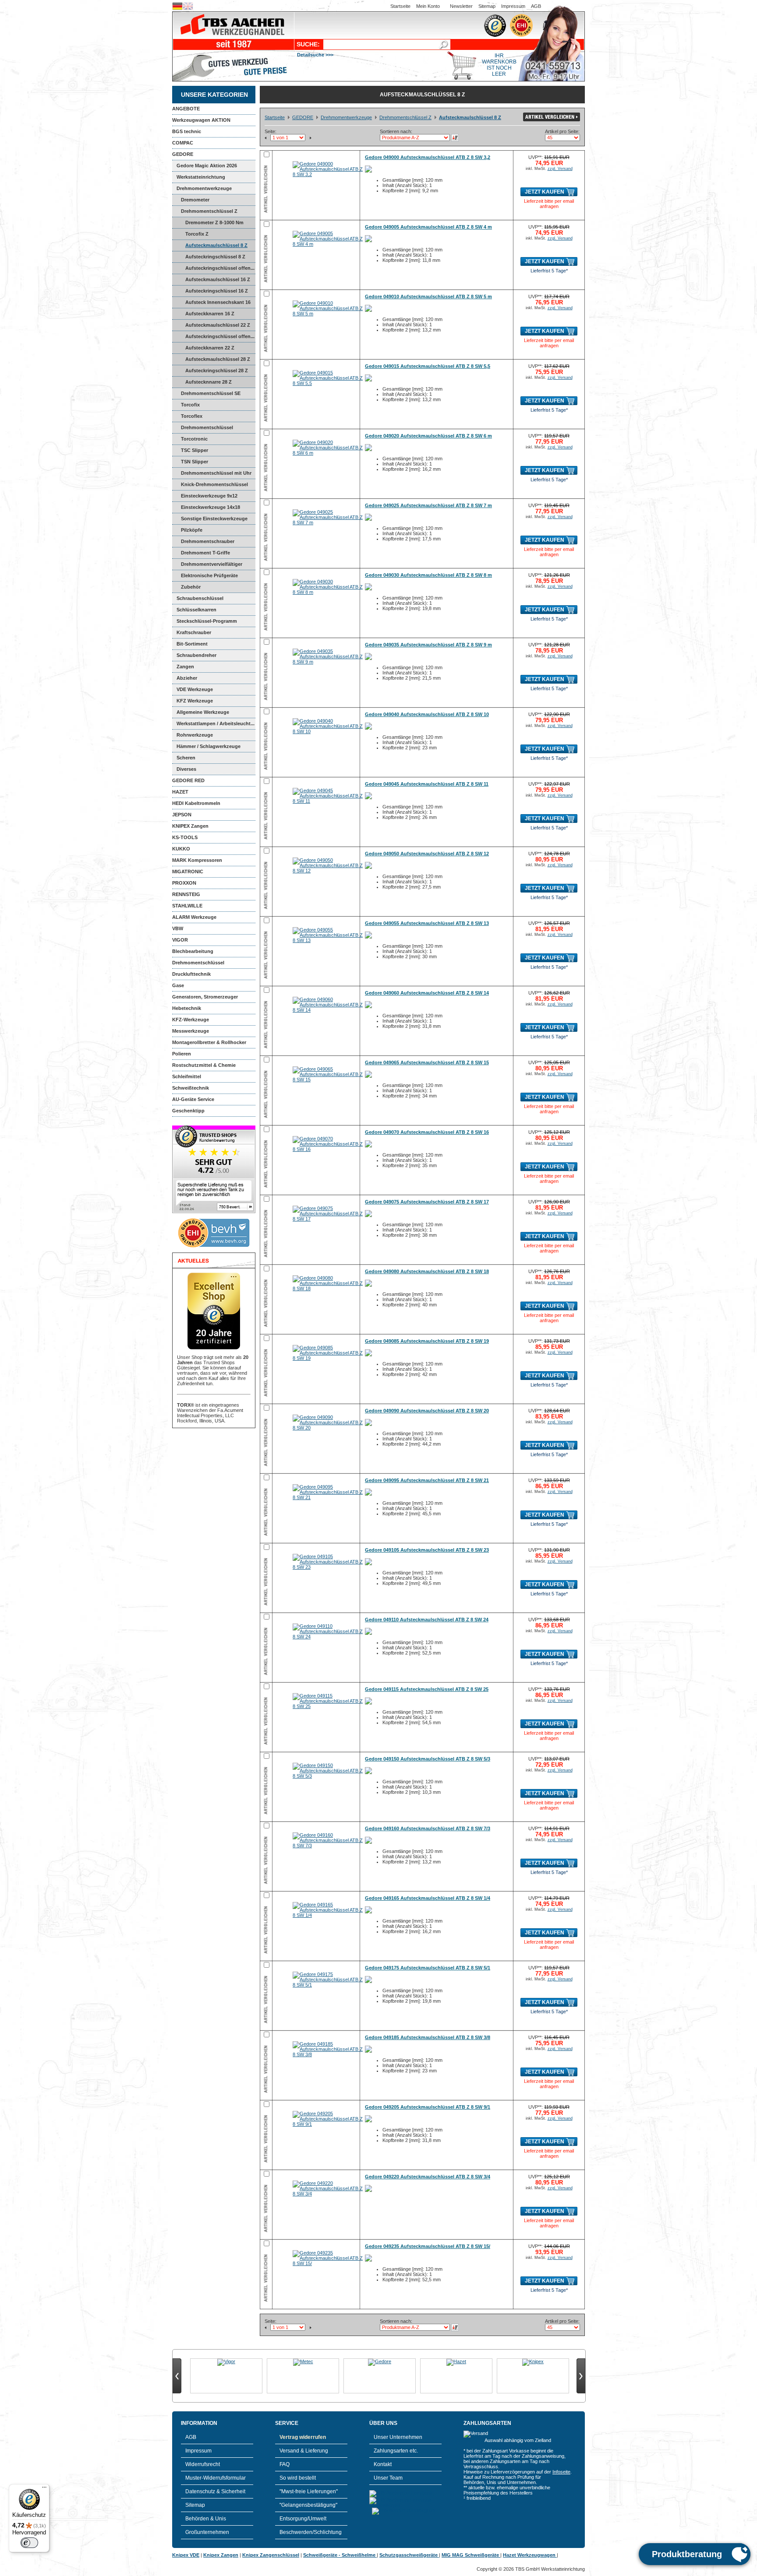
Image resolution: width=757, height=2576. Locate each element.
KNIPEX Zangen (190, 826)
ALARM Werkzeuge (194, 917)
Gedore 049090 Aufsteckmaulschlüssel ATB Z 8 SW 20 (427, 1411)
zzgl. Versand (560, 169)
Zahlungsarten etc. (396, 2451)
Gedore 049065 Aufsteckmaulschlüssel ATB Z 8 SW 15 (427, 1062)
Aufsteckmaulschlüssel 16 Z (218, 279)
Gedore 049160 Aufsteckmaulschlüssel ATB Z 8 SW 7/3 (428, 1828)
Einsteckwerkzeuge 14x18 (210, 507)
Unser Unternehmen (398, 2437)
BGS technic (187, 131)
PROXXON (184, 883)
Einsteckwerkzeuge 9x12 (209, 496)
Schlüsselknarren (196, 610)
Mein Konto (428, 6)
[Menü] (44, 2489)
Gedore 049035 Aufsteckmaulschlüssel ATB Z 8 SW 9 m (428, 645)
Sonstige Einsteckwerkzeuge (214, 519)
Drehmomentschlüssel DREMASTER (203, 429)
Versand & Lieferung (304, 2451)
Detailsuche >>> (315, 55)
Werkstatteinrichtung (201, 177)
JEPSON (182, 815)
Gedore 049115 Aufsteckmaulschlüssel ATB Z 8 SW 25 (427, 1689)
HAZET (180, 792)
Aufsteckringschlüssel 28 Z (217, 371)
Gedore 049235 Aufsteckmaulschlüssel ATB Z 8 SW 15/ (428, 2246)
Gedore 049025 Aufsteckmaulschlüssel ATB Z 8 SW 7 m (428, 505)
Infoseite (561, 2472)
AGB (536, 6)
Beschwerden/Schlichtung (311, 2532)
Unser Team (388, 2478)
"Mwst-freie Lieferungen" (309, 2491)
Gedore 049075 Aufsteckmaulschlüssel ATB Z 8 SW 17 (427, 1202)
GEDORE (183, 154)
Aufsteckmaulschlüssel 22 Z (218, 325)
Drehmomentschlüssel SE (211, 393)
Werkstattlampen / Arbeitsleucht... (216, 723)
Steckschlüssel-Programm (207, 621)
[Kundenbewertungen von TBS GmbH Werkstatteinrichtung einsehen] (214, 1211)
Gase (178, 985)
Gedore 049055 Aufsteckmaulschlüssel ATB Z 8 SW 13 (427, 923)
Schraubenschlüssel (200, 598)
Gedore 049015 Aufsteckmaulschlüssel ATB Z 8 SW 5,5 (428, 366)
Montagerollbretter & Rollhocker (209, 1042)
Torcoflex (192, 416)
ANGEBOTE (186, 109)
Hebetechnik (187, 1008)
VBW (178, 928)
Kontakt (383, 2464)
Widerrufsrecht (203, 2464)
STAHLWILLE (187, 906)
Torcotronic (194, 439)
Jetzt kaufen (545, 192)
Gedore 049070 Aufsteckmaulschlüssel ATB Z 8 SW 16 (427, 1132)
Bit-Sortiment (192, 644)
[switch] (29, 2543)
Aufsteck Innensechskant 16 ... (211, 304)
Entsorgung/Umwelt (303, 2519)
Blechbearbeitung (193, 951)
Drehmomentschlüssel (198, 963)
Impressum (513, 6)
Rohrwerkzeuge (195, 735)
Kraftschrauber (194, 632)
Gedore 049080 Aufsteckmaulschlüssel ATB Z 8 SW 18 (427, 1271)
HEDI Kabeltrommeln (196, 803)
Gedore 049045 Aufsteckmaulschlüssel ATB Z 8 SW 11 (427, 784)
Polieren (182, 1054)
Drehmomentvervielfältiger (212, 564)
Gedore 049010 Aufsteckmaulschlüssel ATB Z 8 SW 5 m (428, 296)
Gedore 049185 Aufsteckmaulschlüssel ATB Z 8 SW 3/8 (428, 2037)
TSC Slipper (195, 450)
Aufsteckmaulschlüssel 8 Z (216, 245)
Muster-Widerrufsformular (216, 2478)
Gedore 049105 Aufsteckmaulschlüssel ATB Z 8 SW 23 (427, 1550)
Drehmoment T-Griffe (205, 553)
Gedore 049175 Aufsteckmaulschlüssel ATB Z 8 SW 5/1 (428, 1968)
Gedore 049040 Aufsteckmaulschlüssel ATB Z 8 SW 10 (427, 714)
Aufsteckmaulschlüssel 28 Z (218, 359)
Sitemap (487, 6)
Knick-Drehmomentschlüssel (214, 484)
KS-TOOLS (185, 837)
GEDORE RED (188, 780)
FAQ (285, 2464)
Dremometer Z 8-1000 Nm (214, 222)
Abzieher (187, 678)
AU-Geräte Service (193, 1099)
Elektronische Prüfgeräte (209, 575)
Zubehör (191, 587)
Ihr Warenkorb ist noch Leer (499, 65)
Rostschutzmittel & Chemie (204, 1065)
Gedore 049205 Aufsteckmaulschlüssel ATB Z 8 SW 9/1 (428, 2107)
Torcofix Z (197, 234)
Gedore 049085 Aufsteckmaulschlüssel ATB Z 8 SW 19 (427, 1341)
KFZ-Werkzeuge (191, 1020)
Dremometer (195, 200)
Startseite (400, 6)
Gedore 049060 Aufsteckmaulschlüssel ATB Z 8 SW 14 (427, 993)
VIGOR (180, 940)
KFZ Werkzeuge (195, 701)
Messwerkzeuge (191, 1031)
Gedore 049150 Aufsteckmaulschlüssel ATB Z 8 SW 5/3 (428, 1759)
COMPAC (183, 143)
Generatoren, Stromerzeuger (205, 997)
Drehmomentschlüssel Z (209, 211)
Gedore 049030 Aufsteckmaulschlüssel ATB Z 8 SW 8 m (428, 575)
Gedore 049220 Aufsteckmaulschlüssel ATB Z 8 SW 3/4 (428, 2177)
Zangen (185, 667)
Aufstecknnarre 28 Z (209, 382)
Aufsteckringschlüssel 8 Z (215, 257)
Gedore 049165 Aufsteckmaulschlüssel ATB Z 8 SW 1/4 (428, 1898)
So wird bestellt (298, 2478)
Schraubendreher (196, 655)
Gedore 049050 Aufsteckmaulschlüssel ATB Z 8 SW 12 (427, 854)
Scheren (186, 758)
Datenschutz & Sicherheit (215, 2491)
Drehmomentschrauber (208, 541)
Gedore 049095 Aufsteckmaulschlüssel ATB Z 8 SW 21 (427, 1480)
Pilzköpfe (192, 530)
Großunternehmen (207, 2532)
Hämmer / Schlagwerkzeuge (209, 746)
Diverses (186, 769)
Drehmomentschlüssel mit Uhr (216, 473)
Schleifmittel (187, 1076)
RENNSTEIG (186, 894)
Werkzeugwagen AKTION (201, 120)
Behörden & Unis (206, 2519)
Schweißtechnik (191, 1088)
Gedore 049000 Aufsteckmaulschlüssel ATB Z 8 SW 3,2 (428, 157)
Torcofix (190, 405)
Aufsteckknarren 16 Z (210, 314)
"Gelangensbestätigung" (308, 2505)
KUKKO (181, 849)
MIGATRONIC (188, 872)
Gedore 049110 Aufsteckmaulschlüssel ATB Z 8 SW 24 (427, 1620)
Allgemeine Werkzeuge (203, 712)
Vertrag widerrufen (303, 2437)
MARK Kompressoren (197, 860)
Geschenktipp (188, 1111)
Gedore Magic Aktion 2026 (207, 166)
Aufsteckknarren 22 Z (210, 348)
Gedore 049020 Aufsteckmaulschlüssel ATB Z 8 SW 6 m (428, 436)
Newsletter (461, 6)
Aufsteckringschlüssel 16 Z (217, 291)
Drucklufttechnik (191, 974)
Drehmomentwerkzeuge (204, 188)
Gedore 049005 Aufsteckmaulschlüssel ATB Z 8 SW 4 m (428, 227)
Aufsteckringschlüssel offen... (220, 268)
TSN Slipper (195, 462)
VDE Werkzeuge (195, 689)
